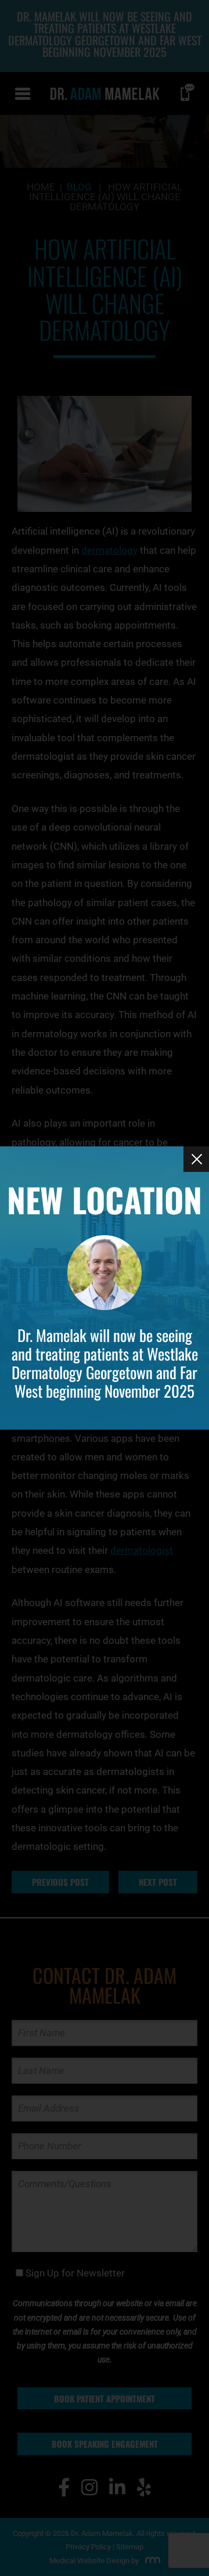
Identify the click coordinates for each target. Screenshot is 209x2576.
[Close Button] (196, 1159)
